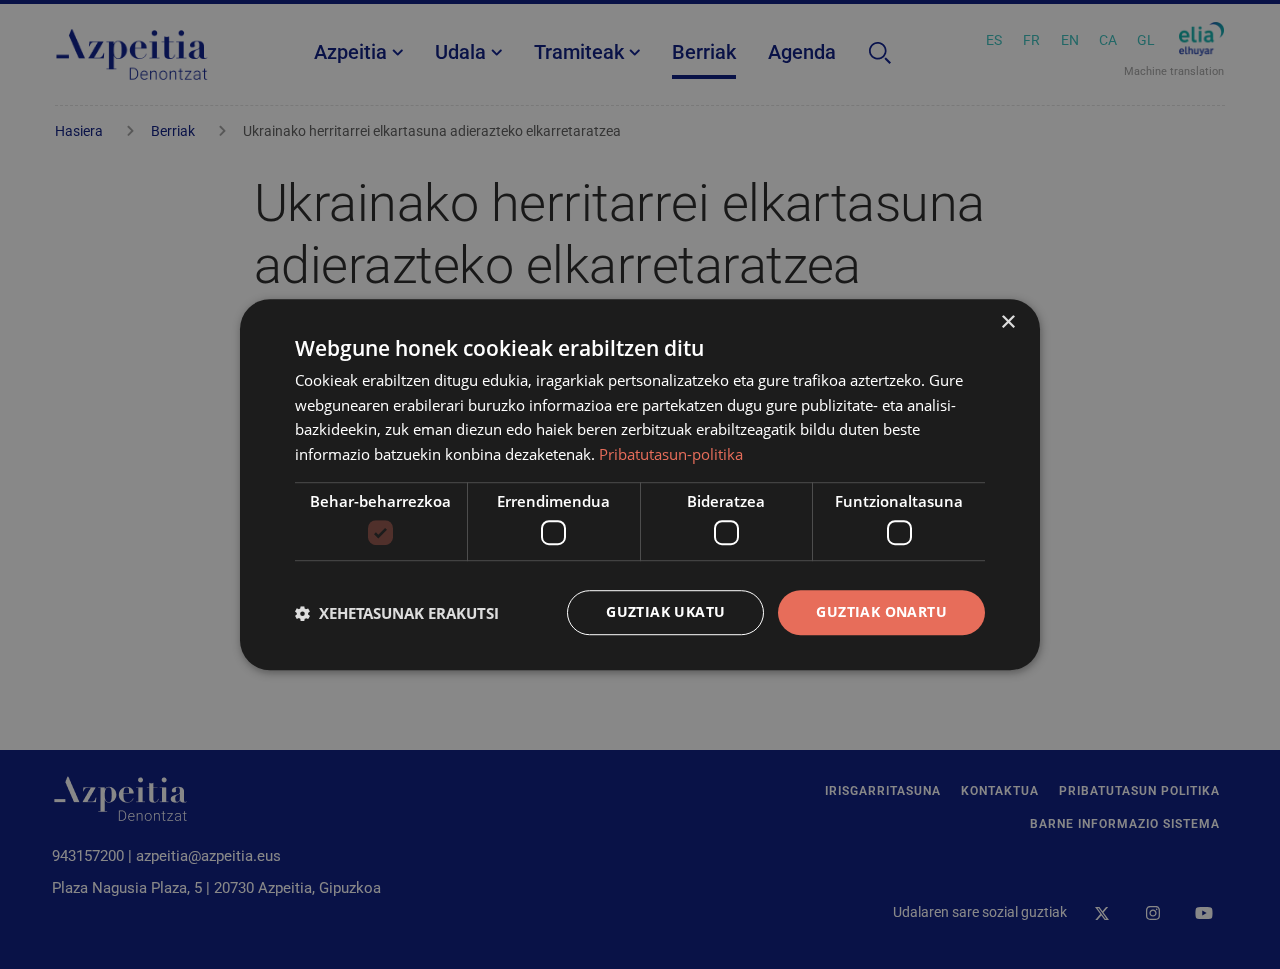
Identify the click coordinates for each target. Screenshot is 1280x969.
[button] (397, 613)
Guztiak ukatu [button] (665, 612)
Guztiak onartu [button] (881, 612)
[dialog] (640, 485)
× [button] (1007, 322)
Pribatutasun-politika (671, 454)
